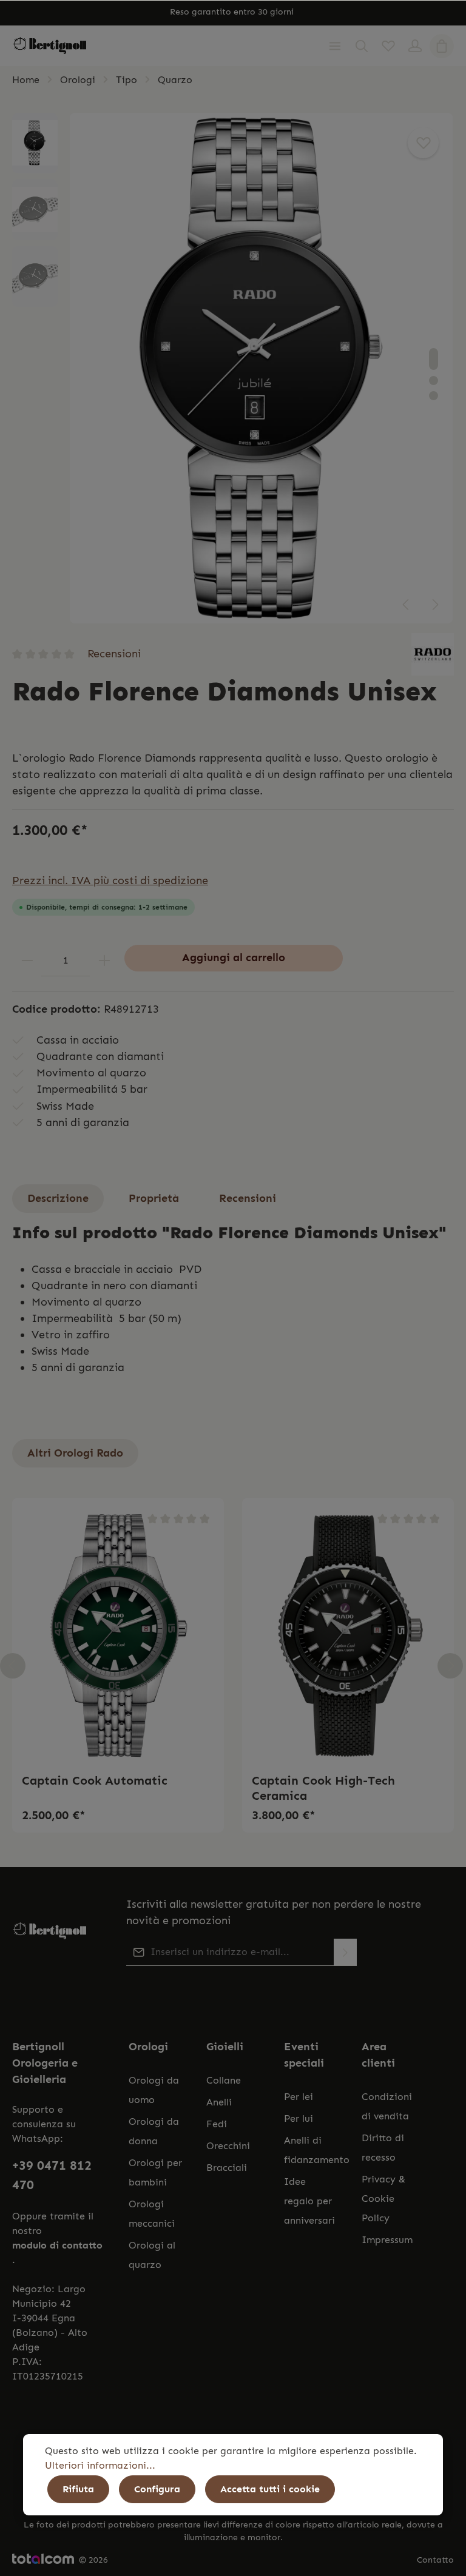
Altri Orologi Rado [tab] (75, 1453)
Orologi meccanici (152, 2214)
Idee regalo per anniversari (309, 2201)
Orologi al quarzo (152, 2255)
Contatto (435, 2560)
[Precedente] (407, 605)
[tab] (58, 1199)
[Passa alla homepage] (50, 46)
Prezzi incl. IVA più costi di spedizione (110, 880)
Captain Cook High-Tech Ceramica (323, 1788)
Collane (224, 2080)
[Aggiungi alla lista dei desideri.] (423, 143)
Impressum (387, 2240)
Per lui (299, 2118)
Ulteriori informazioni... (100, 2465)
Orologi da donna (154, 2131)
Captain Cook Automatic (95, 1780)
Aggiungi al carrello (234, 958)
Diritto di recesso (383, 2148)
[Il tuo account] (415, 46)
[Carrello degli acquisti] (442, 46)
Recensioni (114, 654)
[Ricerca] (362, 46)
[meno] (27, 960)
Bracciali (227, 2168)
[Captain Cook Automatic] (118, 1636)
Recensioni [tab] (248, 1198)
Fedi (217, 2124)
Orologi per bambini (155, 2172)
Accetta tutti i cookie (270, 2489)
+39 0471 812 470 (52, 2175)
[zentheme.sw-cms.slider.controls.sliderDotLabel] (434, 359)
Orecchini (228, 2146)
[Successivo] (434, 605)
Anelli (219, 2102)
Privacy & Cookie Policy (383, 2199)
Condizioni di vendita (387, 2106)
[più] (104, 960)
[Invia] (345, 1952)
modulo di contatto (57, 2245)
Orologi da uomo (154, 2090)
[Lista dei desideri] (388, 46)
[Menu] (335, 46)
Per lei (299, 2097)
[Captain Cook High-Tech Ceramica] (348, 1636)
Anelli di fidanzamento (317, 2150)
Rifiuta (78, 2489)
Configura (157, 2489)
